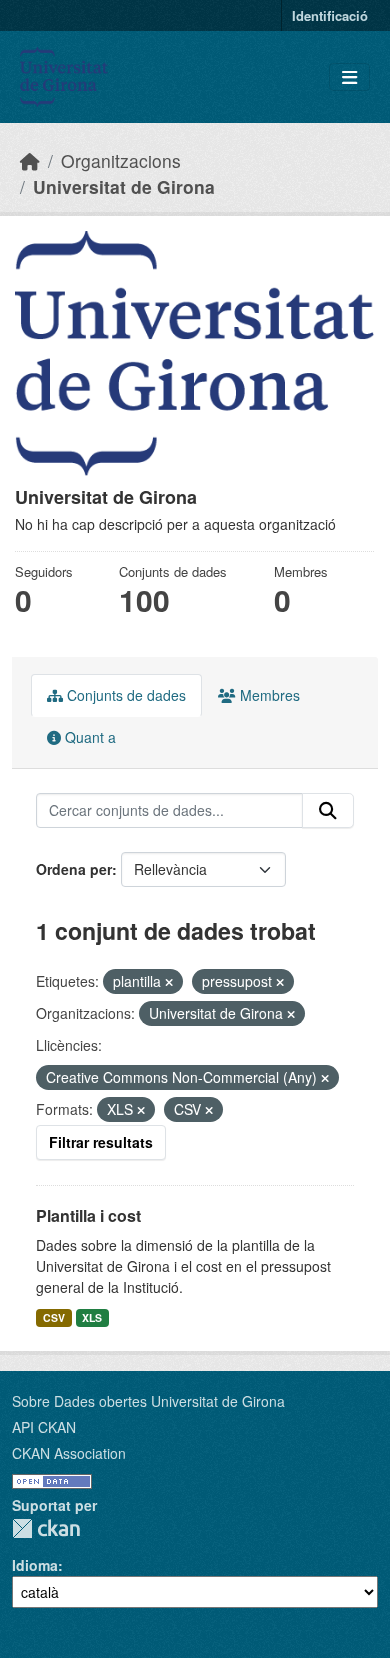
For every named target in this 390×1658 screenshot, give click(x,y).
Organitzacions (121, 160)
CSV (54, 1317)
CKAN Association (69, 1453)
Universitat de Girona (124, 186)
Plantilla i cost (88, 1215)
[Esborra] (169, 982)
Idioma (35, 1565)
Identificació (330, 15)
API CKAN (44, 1427)
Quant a (88, 737)
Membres (268, 695)
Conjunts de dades (124, 695)
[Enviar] (328, 811)
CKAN (46, 1528)
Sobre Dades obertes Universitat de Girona (148, 1401)
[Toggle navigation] (349, 77)
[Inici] (30, 160)
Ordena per (74, 869)
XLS (92, 1317)
